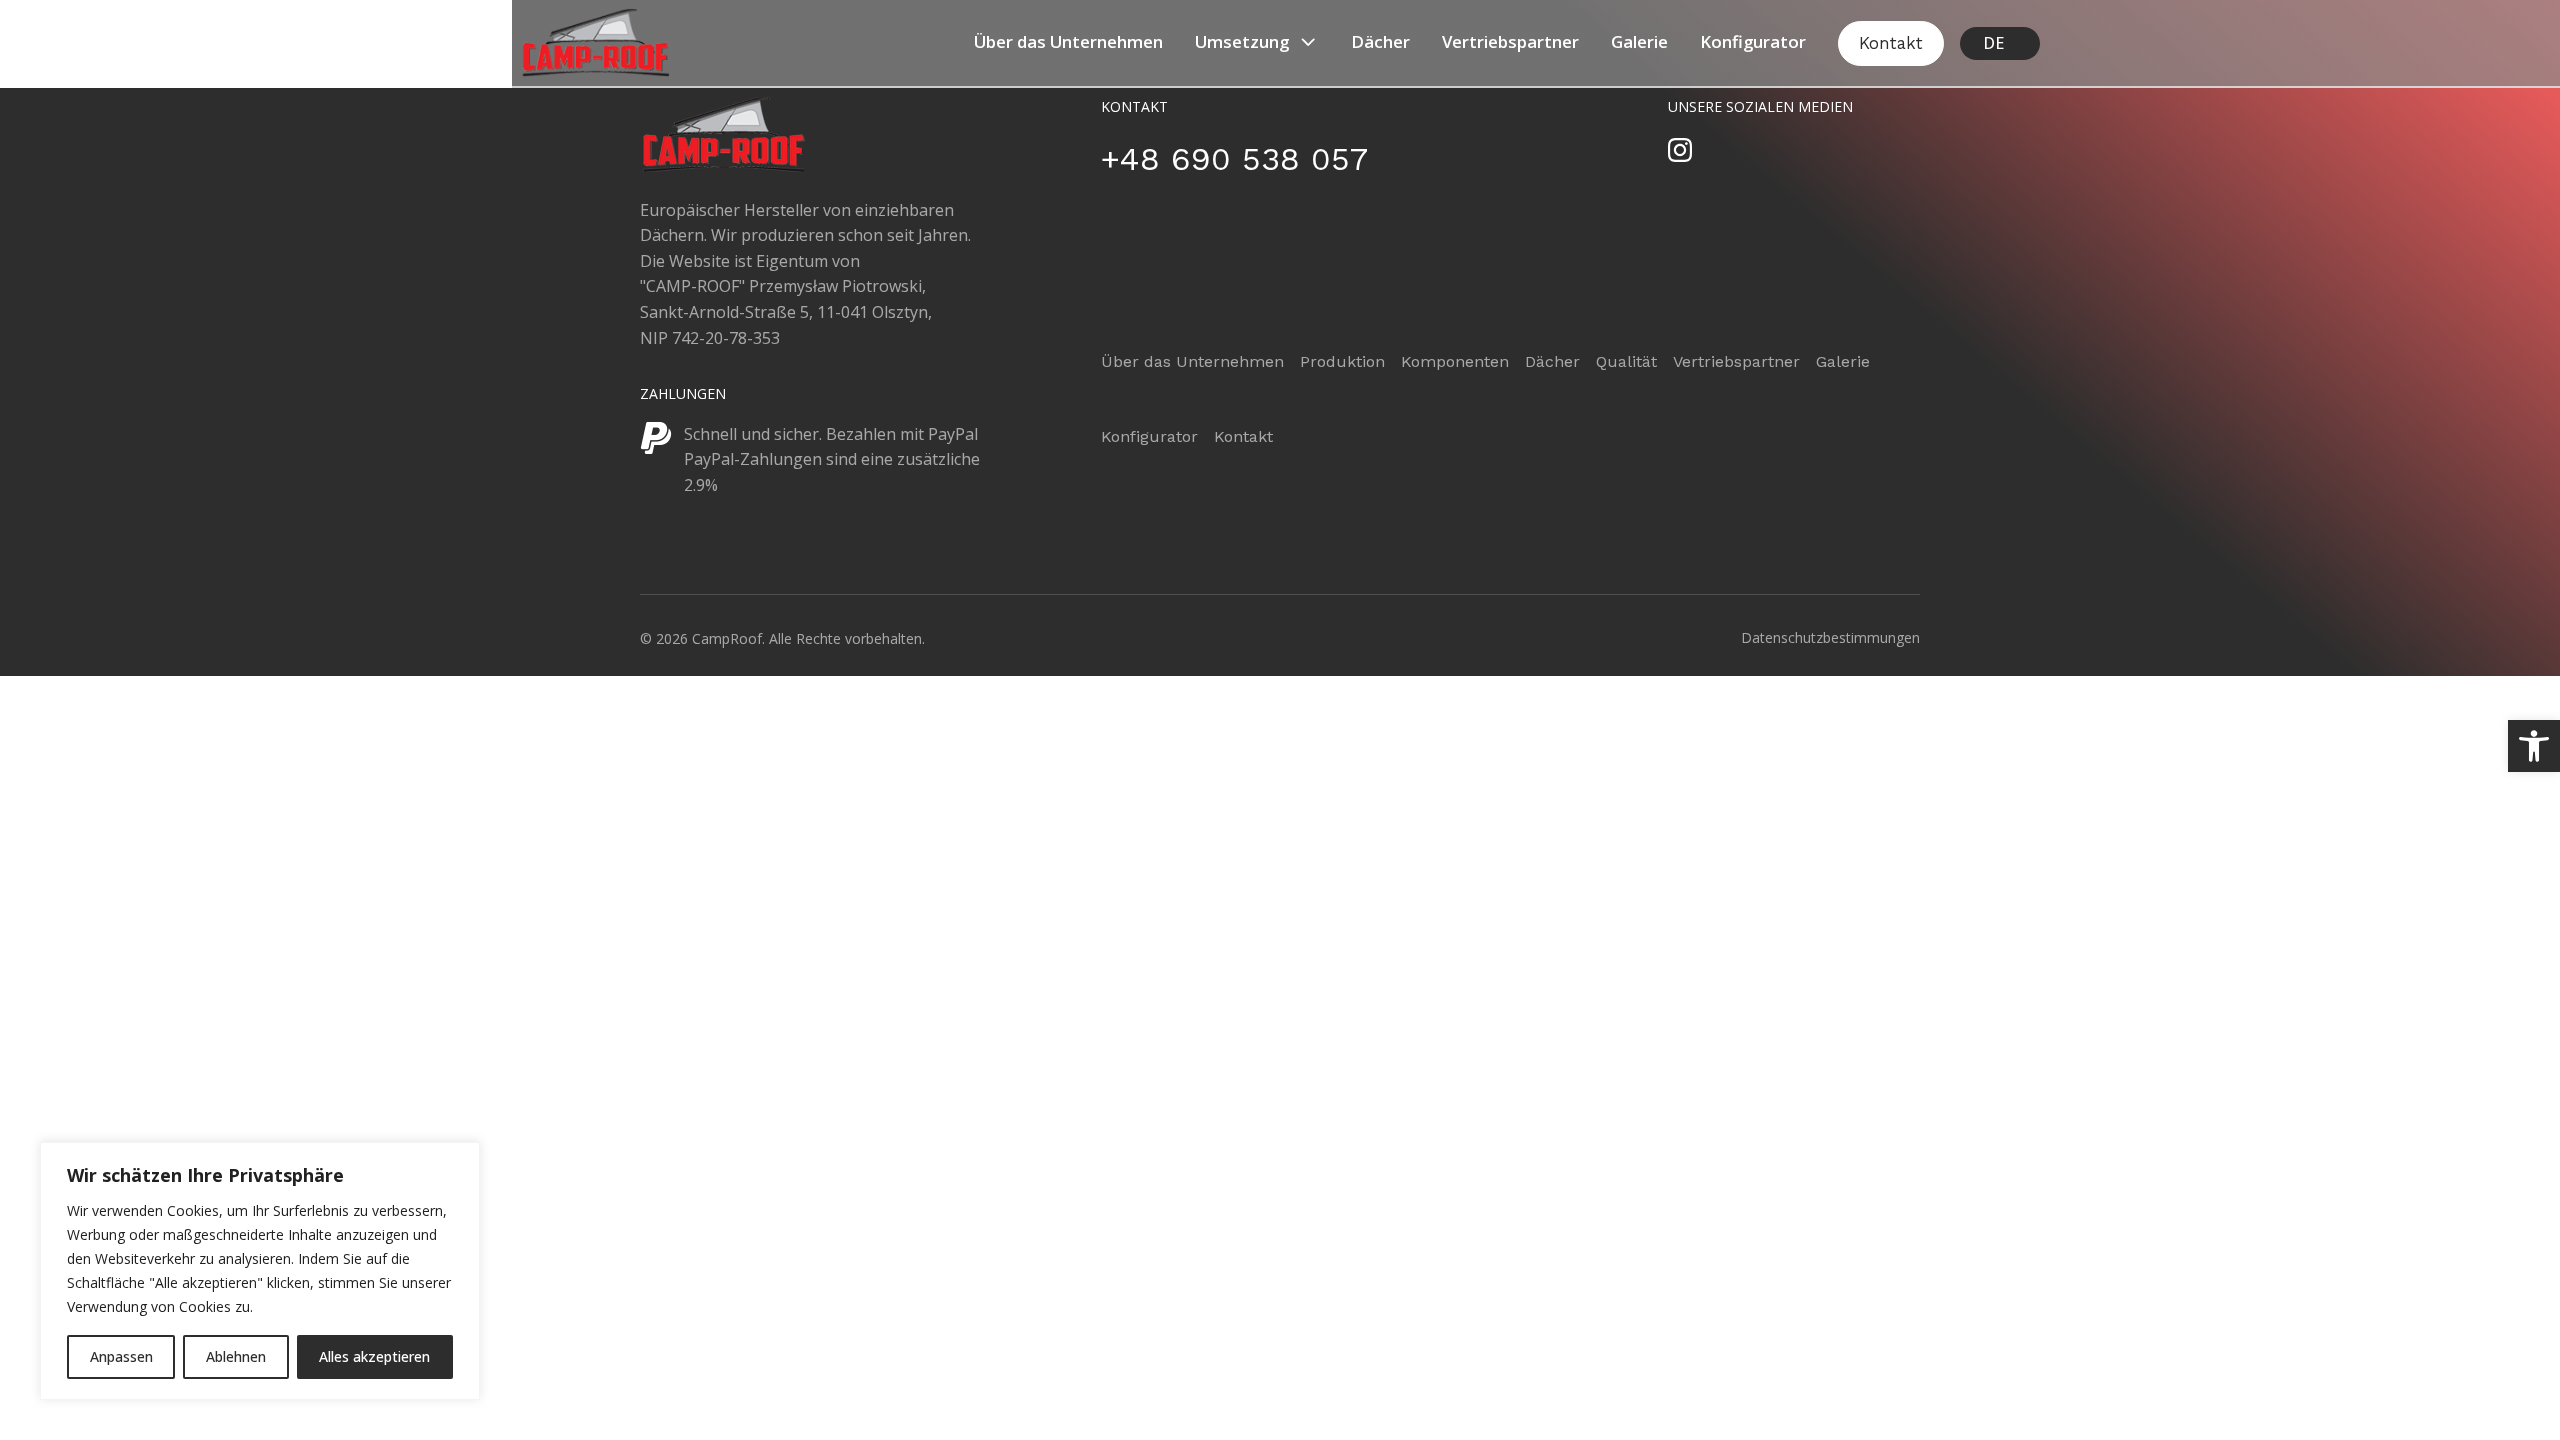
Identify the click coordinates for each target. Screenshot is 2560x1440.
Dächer (1380, 41)
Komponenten (1455, 361)
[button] (2534, 746)
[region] (260, 1271)
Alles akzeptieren (374, 1356)
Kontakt (1891, 43)
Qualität (1626, 361)
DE (1993, 43)
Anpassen (121, 1356)
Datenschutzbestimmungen (1830, 637)
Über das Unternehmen (1068, 41)
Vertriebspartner (1510, 41)
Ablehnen (236, 1356)
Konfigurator (1753, 41)
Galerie (1639, 41)
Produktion (1342, 361)
